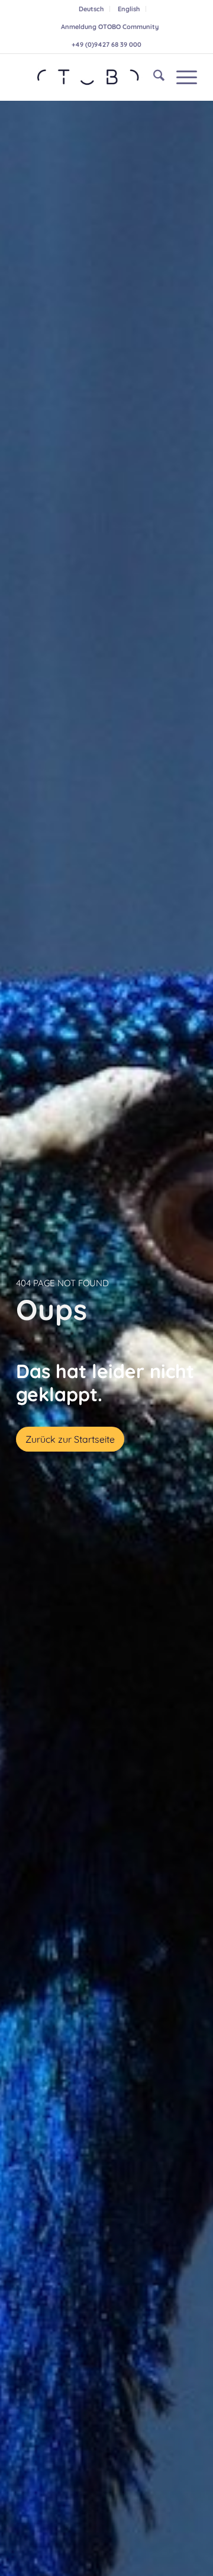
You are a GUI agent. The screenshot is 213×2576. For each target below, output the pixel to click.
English (129, 9)
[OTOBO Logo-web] (88, 77)
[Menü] (181, 77)
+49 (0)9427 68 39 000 (106, 44)
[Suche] (153, 77)
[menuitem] (91, 9)
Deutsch (91, 9)
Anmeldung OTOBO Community (110, 27)
